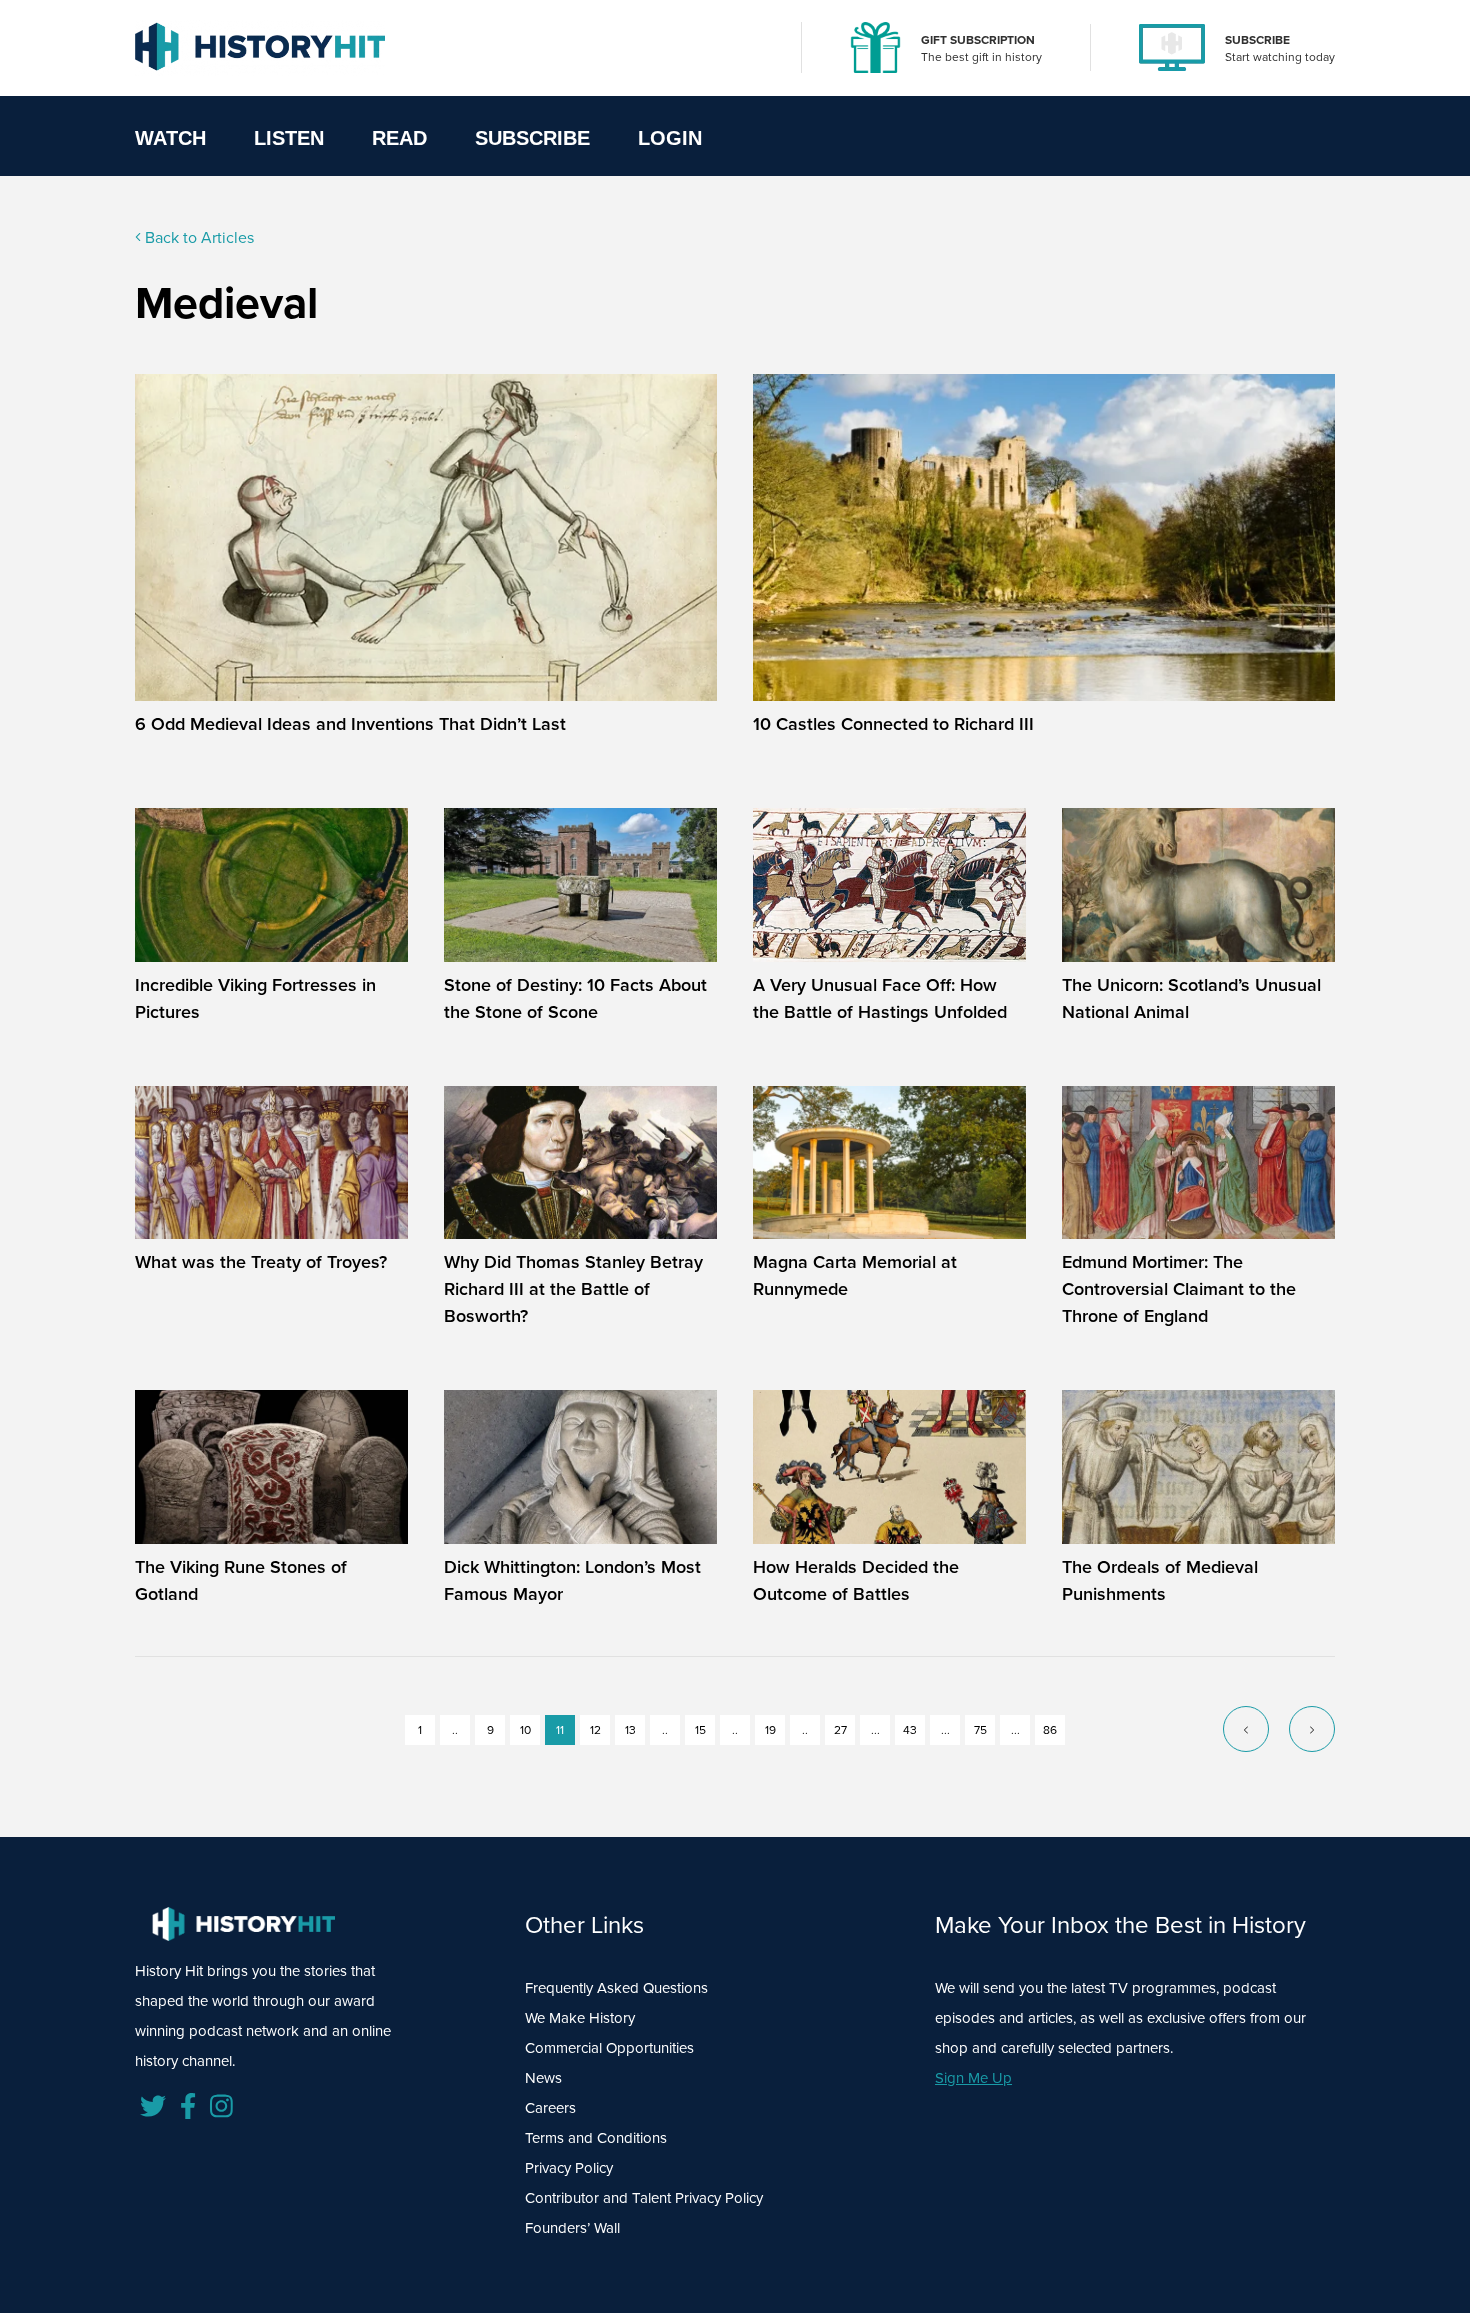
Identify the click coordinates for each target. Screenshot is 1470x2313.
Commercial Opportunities (609, 2048)
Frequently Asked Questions (616, 1988)
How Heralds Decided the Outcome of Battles (856, 1580)
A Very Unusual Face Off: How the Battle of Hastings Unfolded (880, 998)
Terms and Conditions (596, 2138)
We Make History (580, 2018)
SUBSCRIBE (1257, 40)
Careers (550, 2108)
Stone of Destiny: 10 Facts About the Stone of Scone (575, 998)
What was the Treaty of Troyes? (261, 1262)
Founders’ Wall (572, 2228)
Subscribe (532, 138)
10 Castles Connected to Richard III (893, 724)
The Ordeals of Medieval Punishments (1160, 1580)
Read (399, 138)
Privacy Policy (569, 2168)
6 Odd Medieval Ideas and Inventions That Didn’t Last (350, 724)
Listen (289, 138)
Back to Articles (197, 237)
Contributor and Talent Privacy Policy (644, 2198)
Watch (170, 138)
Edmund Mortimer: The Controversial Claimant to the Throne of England (1179, 1289)
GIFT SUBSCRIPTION (978, 40)
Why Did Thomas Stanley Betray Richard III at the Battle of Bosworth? (573, 1289)
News (543, 2078)
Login (670, 138)
